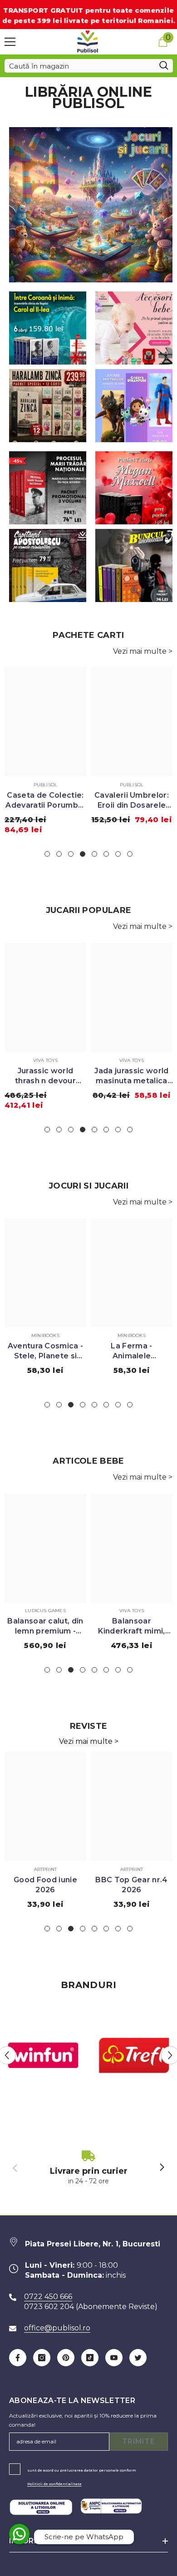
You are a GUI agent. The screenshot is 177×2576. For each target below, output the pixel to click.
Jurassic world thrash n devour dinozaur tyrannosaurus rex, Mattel (45, 1076)
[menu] (10, 42)
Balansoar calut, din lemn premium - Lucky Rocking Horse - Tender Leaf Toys (45, 1626)
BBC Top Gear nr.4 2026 (131, 1885)
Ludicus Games (45, 1611)
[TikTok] (90, 2358)
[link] (88, 2168)
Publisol (46, 785)
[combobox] (80, 66)
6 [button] (106, 854)
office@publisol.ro (57, 2328)
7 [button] (118, 854)
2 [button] (59, 854)
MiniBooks (45, 1335)
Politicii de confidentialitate (54, 2484)
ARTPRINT (46, 1869)
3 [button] (71, 854)
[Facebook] (18, 2358)
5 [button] (94, 854)
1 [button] (47, 854)
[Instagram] (42, 2358)
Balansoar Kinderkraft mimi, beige (131, 1626)
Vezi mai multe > (143, 651)
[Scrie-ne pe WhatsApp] (19, 2534)
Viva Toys (46, 1060)
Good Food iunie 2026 (45, 1885)
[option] (45, 754)
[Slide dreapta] (162, 2168)
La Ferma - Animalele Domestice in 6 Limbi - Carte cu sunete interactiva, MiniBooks (132, 1351)
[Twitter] (138, 2358)
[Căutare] (89, 66)
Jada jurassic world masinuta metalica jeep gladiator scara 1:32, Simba (131, 1076)
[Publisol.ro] (43, 2055)
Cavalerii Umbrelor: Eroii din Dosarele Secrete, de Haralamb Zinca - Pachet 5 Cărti (132, 801)
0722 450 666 (48, 2297)
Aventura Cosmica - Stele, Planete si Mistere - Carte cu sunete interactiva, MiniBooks (46, 1351)
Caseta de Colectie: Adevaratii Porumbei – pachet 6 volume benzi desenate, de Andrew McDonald (45, 801)
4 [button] (83, 854)
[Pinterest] (66, 2358)
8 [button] (130, 854)
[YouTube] (114, 2358)
